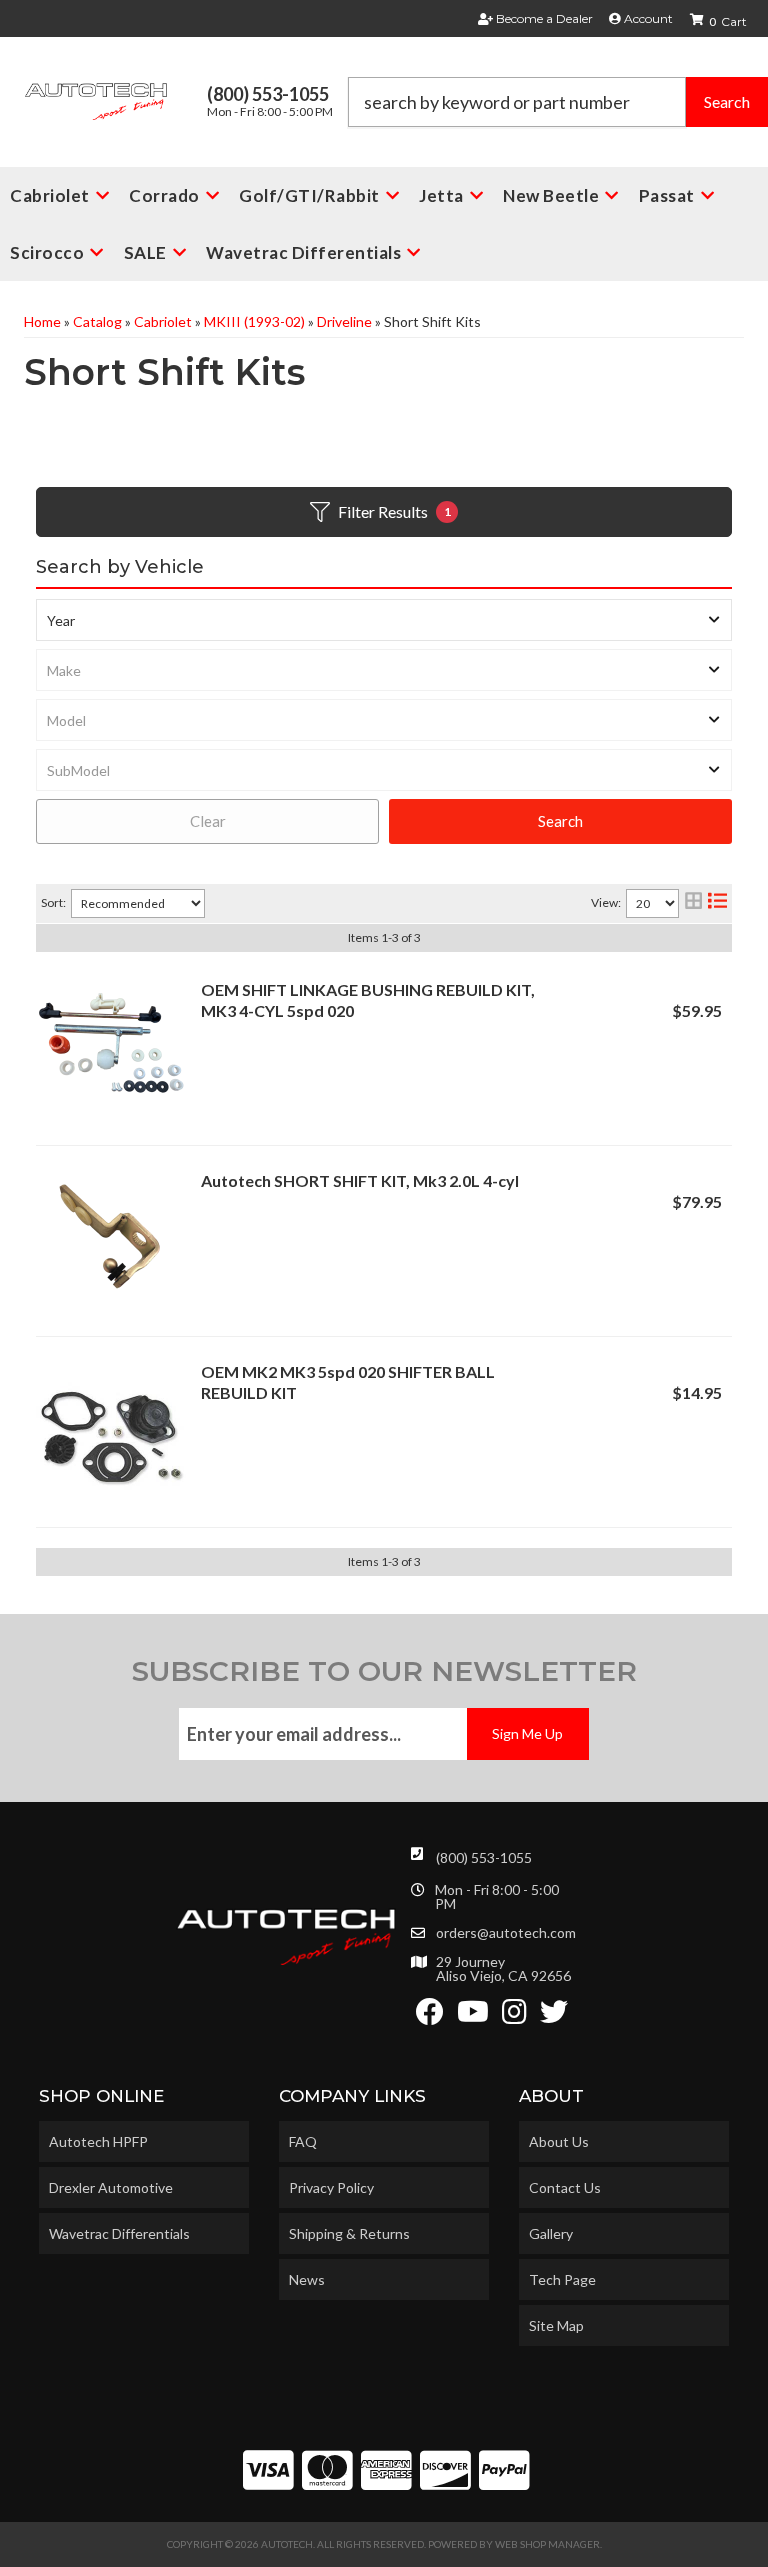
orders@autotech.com (506, 1933)
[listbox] (384, 620)
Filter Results (394, 511)
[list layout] (717, 903)
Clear (208, 821)
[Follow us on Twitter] (554, 2016)
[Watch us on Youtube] (473, 2016)
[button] (558, 102)
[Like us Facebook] (430, 2016)
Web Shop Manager (547, 2544)
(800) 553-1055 (484, 1857)
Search (560, 821)
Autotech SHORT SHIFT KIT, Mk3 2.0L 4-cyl (360, 1180)
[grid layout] (693, 903)
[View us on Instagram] (514, 2016)
